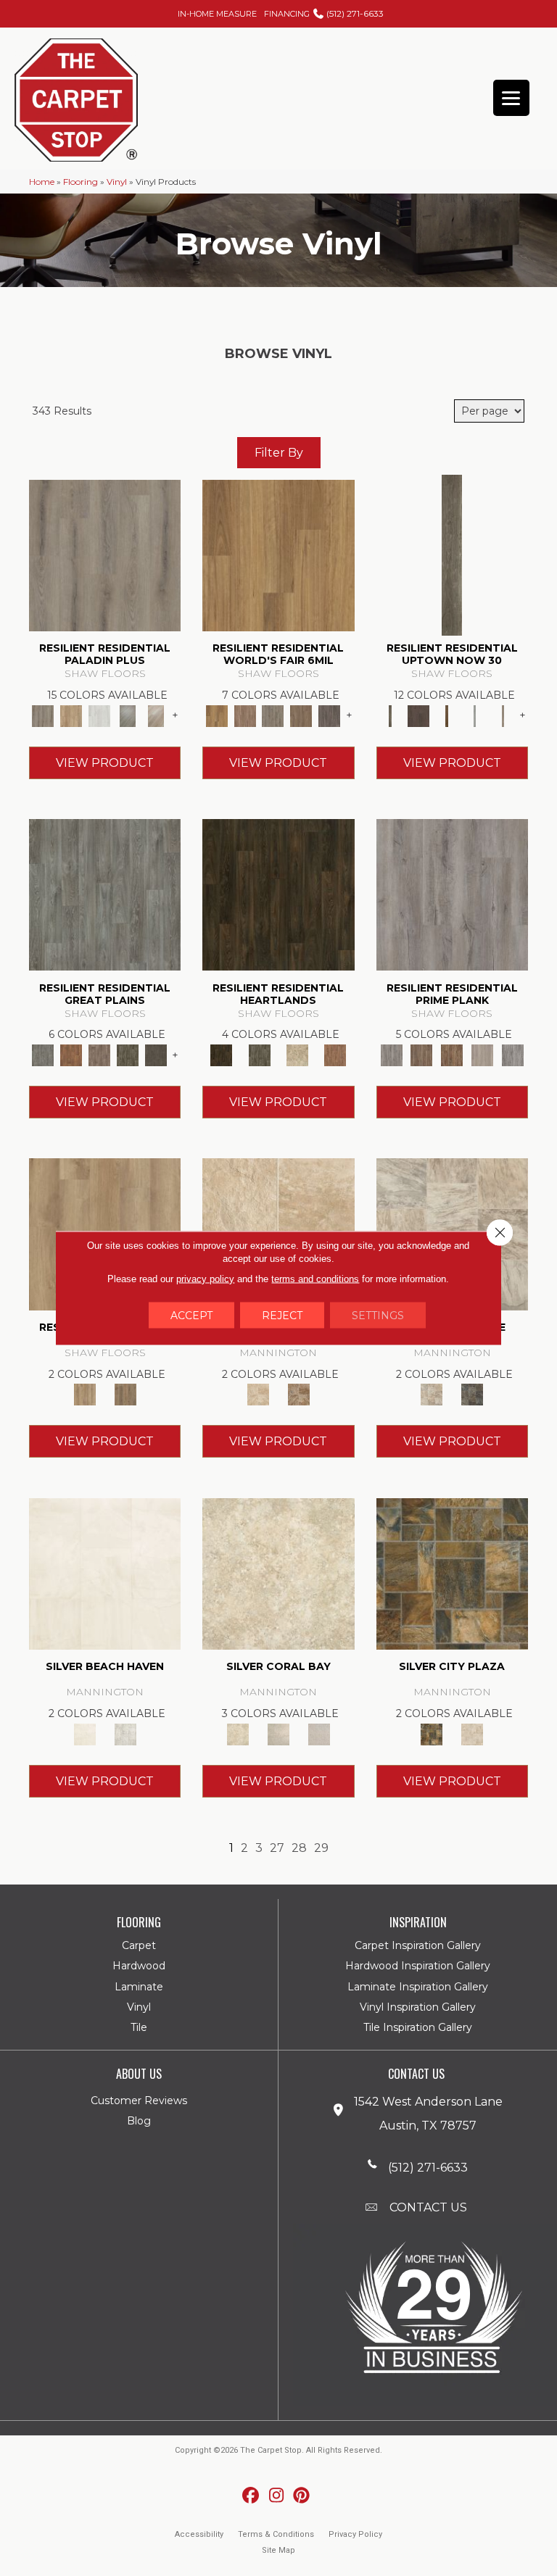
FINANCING (287, 14)
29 (321, 1848)
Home (42, 182)
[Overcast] (319, 1733)
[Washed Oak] (482, 1054)
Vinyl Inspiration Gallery (418, 2007)
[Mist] (125, 1733)
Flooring (81, 182)
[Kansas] (156, 1054)
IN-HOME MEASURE (217, 14)
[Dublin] (330, 715)
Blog (139, 2121)
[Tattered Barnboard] (452, 1054)
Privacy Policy (355, 2534)
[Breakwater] (105, 1573)
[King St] (503, 715)
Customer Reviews (139, 2101)
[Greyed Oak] (452, 894)
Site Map (278, 2550)
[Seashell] (278, 1573)
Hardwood (139, 1966)
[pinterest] (302, 2496)
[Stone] (472, 1733)
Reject (282, 1316)
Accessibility (199, 2534)
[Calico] (452, 1573)
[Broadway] (418, 715)
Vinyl (117, 182)
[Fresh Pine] (128, 715)
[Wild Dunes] (125, 1394)
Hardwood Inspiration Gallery (418, 1966)
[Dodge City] (71, 1054)
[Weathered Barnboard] (513, 1054)
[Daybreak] (278, 1733)
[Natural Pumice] (258, 1394)
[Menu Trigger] (511, 98)
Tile (139, 2027)
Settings (378, 1316)
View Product (105, 763)
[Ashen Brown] (105, 554)
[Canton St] (446, 715)
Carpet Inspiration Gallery (418, 1945)
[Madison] (335, 1054)
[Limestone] (432, 1394)
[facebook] (251, 2496)
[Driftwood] (71, 715)
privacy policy (205, 1279)
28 (299, 1848)
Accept (191, 1316)
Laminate (139, 1987)
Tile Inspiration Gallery (418, 2027)
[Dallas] (301, 715)
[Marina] (85, 1394)
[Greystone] (472, 1394)
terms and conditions (315, 1279)
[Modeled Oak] (421, 1054)
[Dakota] (278, 894)
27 (277, 1848)
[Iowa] (128, 1054)
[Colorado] (105, 894)
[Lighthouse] (156, 715)
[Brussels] (245, 715)
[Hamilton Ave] (475, 715)
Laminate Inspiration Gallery (418, 1987)
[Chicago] (273, 715)
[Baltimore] (278, 554)
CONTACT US (428, 2207)
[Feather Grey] (100, 715)
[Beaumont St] (452, 554)
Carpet (139, 1945)
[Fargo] (100, 1054)
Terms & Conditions (276, 2534)
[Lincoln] (297, 1054)
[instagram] (277, 2496)
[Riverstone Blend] (299, 1394)
